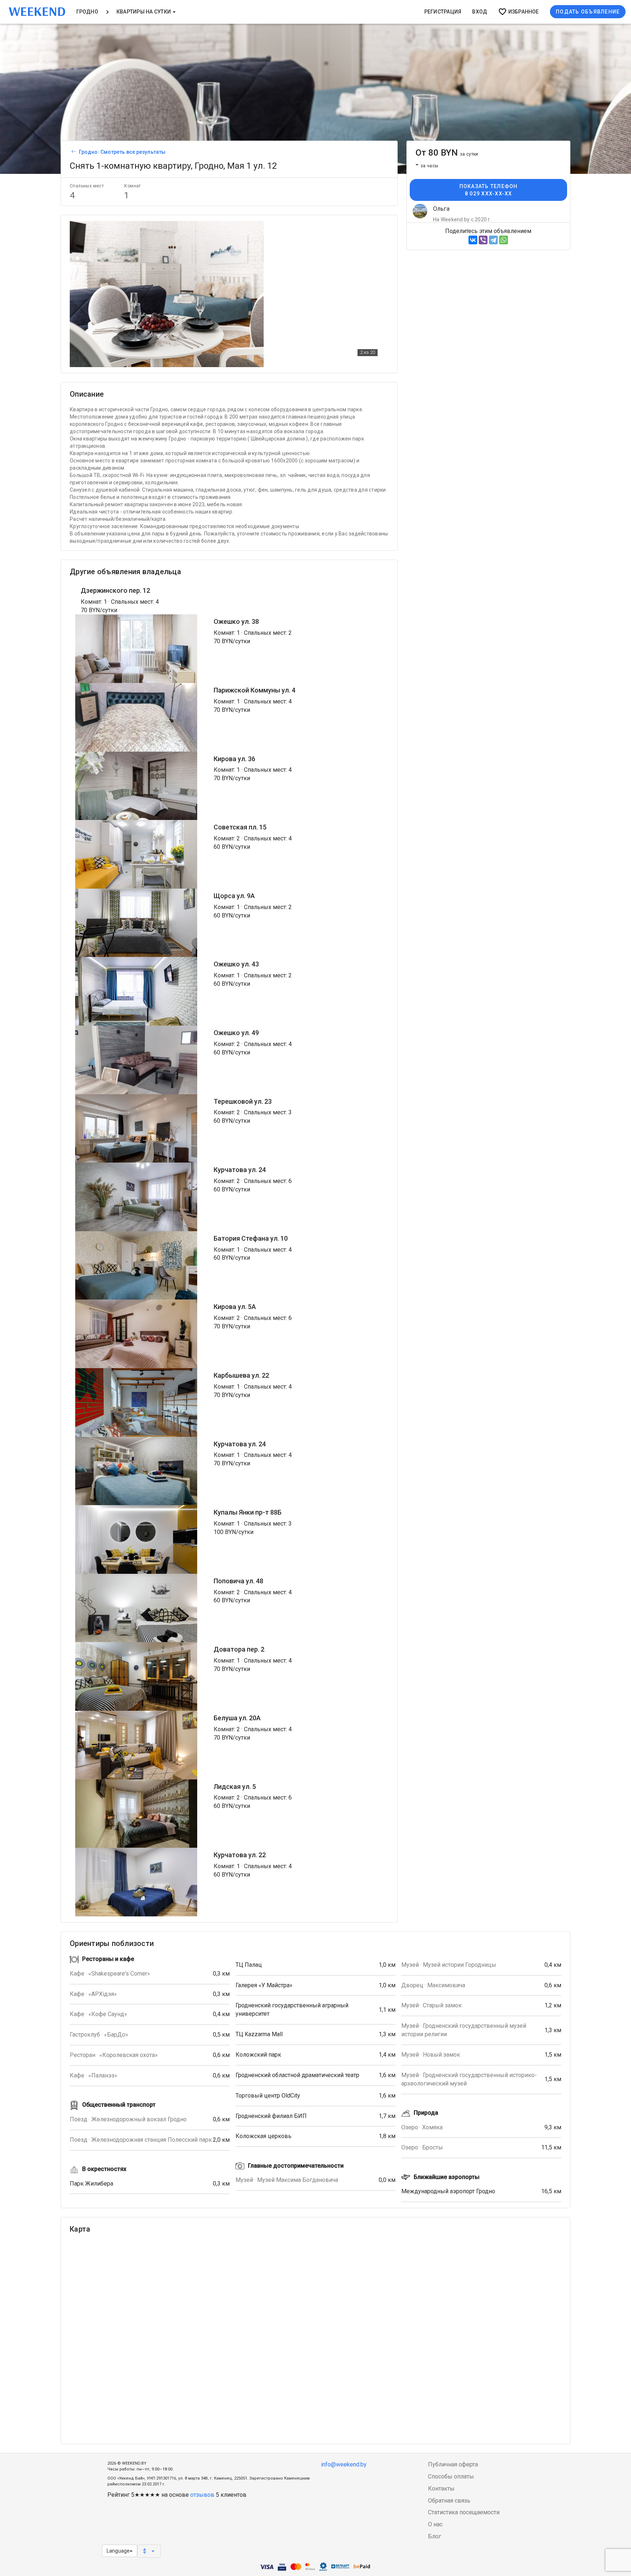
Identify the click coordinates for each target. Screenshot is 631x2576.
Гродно (87, 12)
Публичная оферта (453, 2464)
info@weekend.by (344, 2464)
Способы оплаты (451, 2476)
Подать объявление (588, 12)
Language (118, 2551)
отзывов (202, 2495)
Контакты (441, 2489)
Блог (435, 2536)
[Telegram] (493, 240)
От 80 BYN (447, 153)
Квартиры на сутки (144, 12)
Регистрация (443, 12)
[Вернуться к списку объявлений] (73, 152)
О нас (435, 2524)
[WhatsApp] (504, 240)
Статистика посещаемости (464, 2512)
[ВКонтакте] (473, 240)
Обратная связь (449, 2501)
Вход (480, 12)
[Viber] (483, 240)
